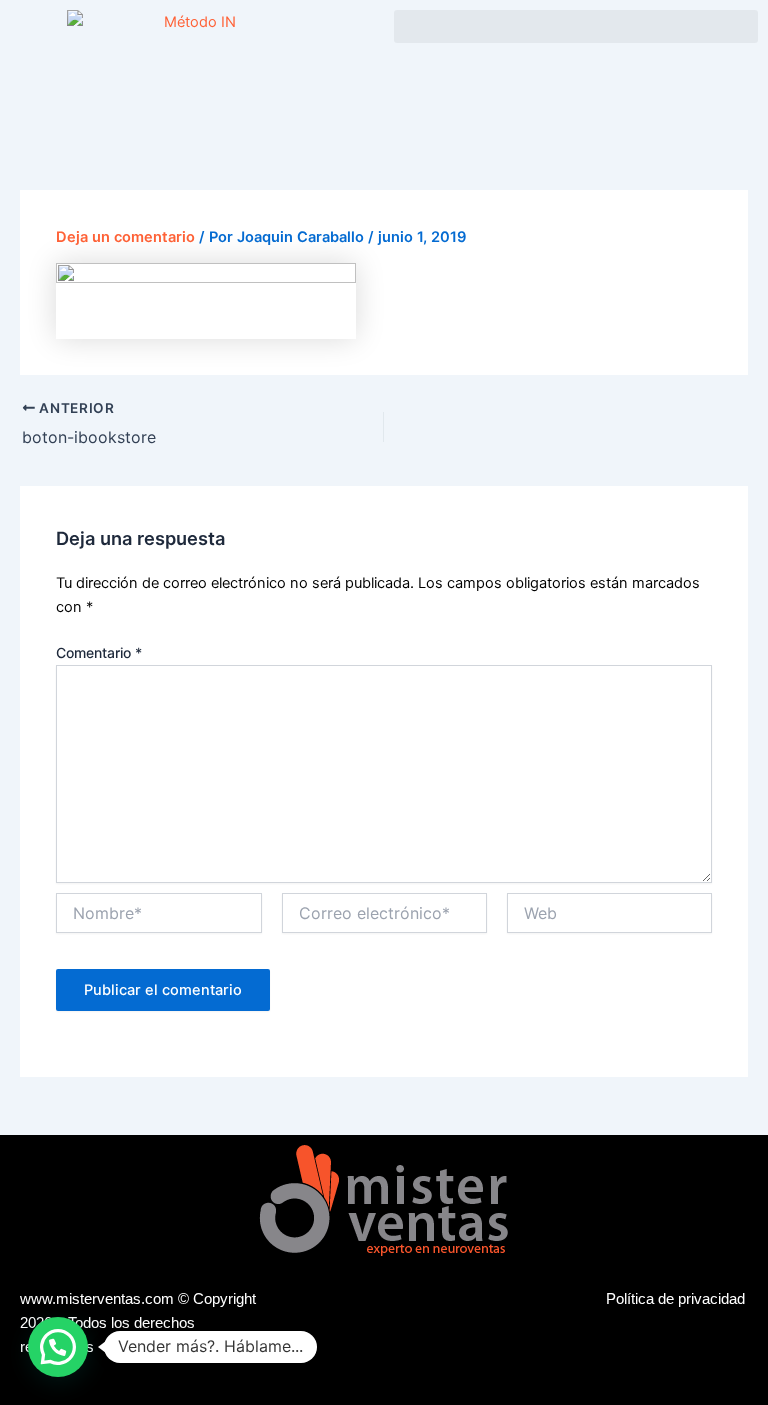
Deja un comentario (125, 237)
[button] (576, 26)
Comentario (99, 652)
